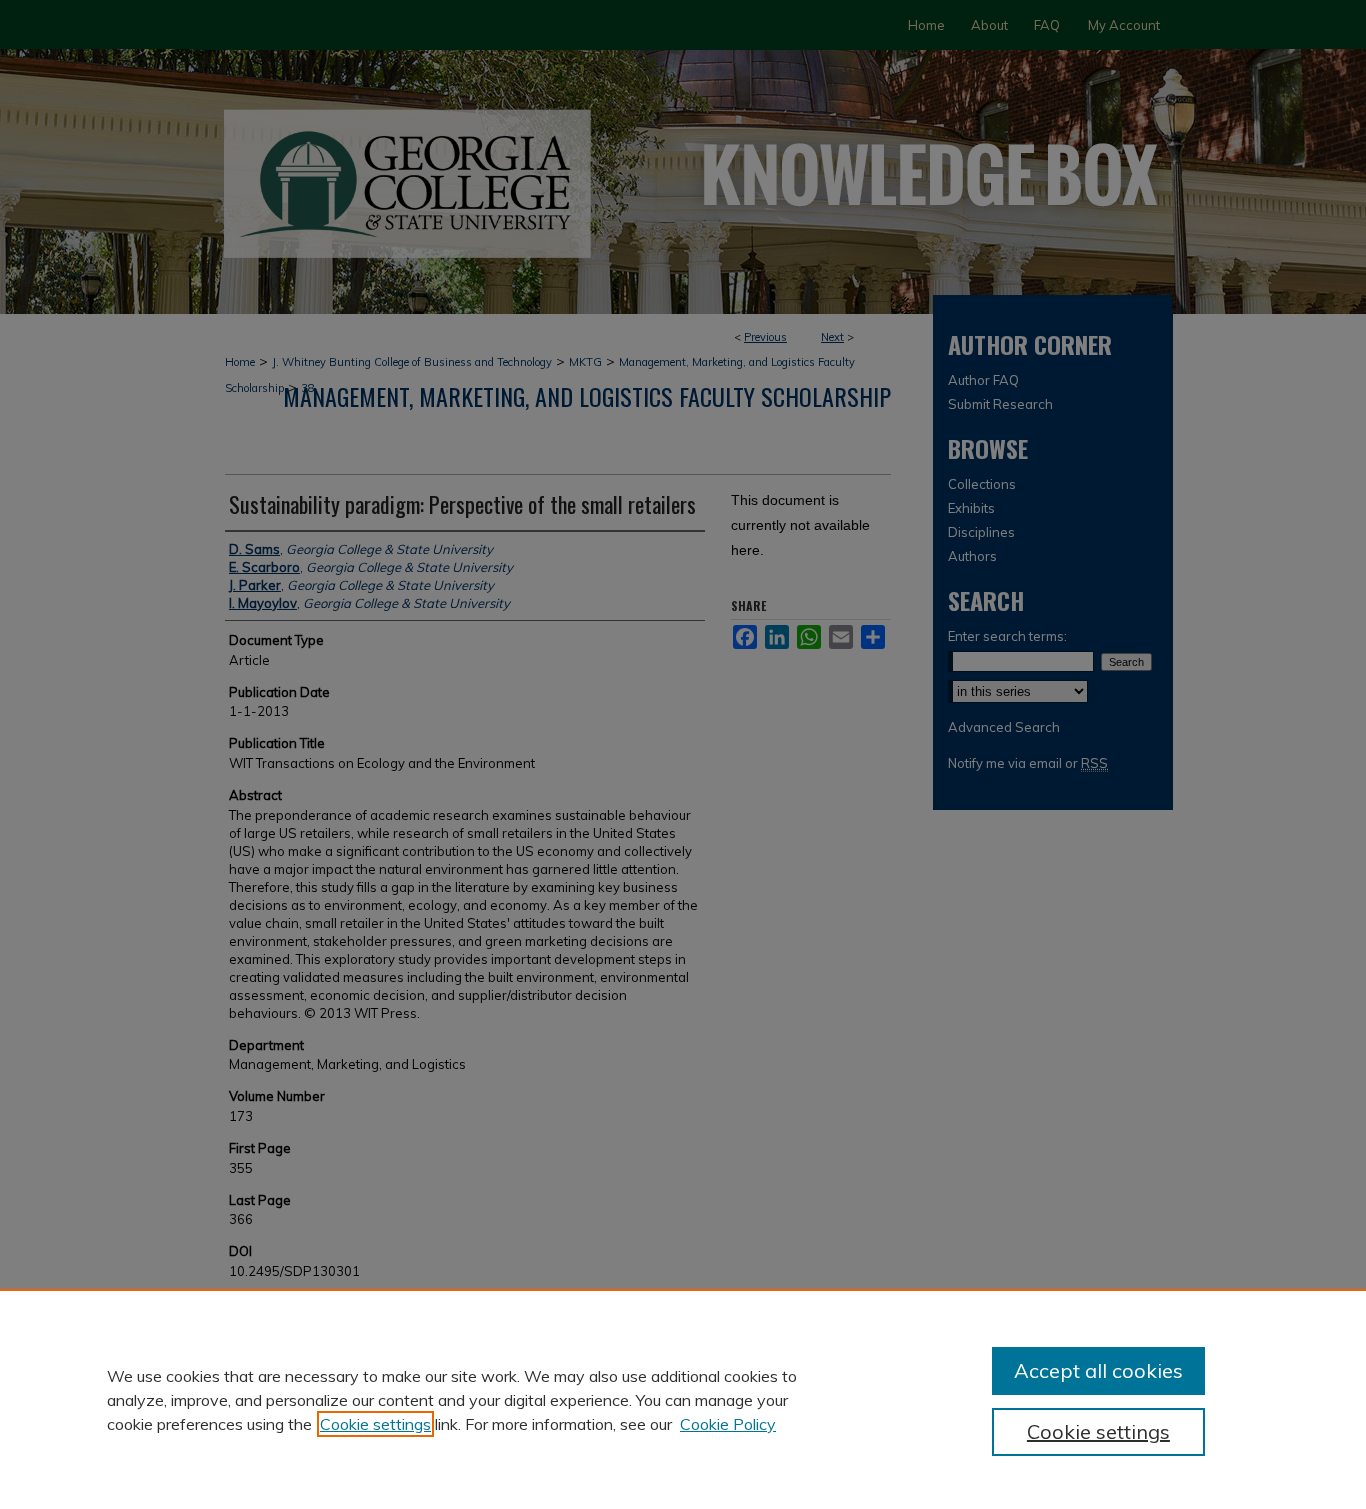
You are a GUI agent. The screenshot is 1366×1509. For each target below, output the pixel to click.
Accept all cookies (1098, 1370)
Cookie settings (375, 1424)
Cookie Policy (728, 1424)
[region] (683, 1399)
